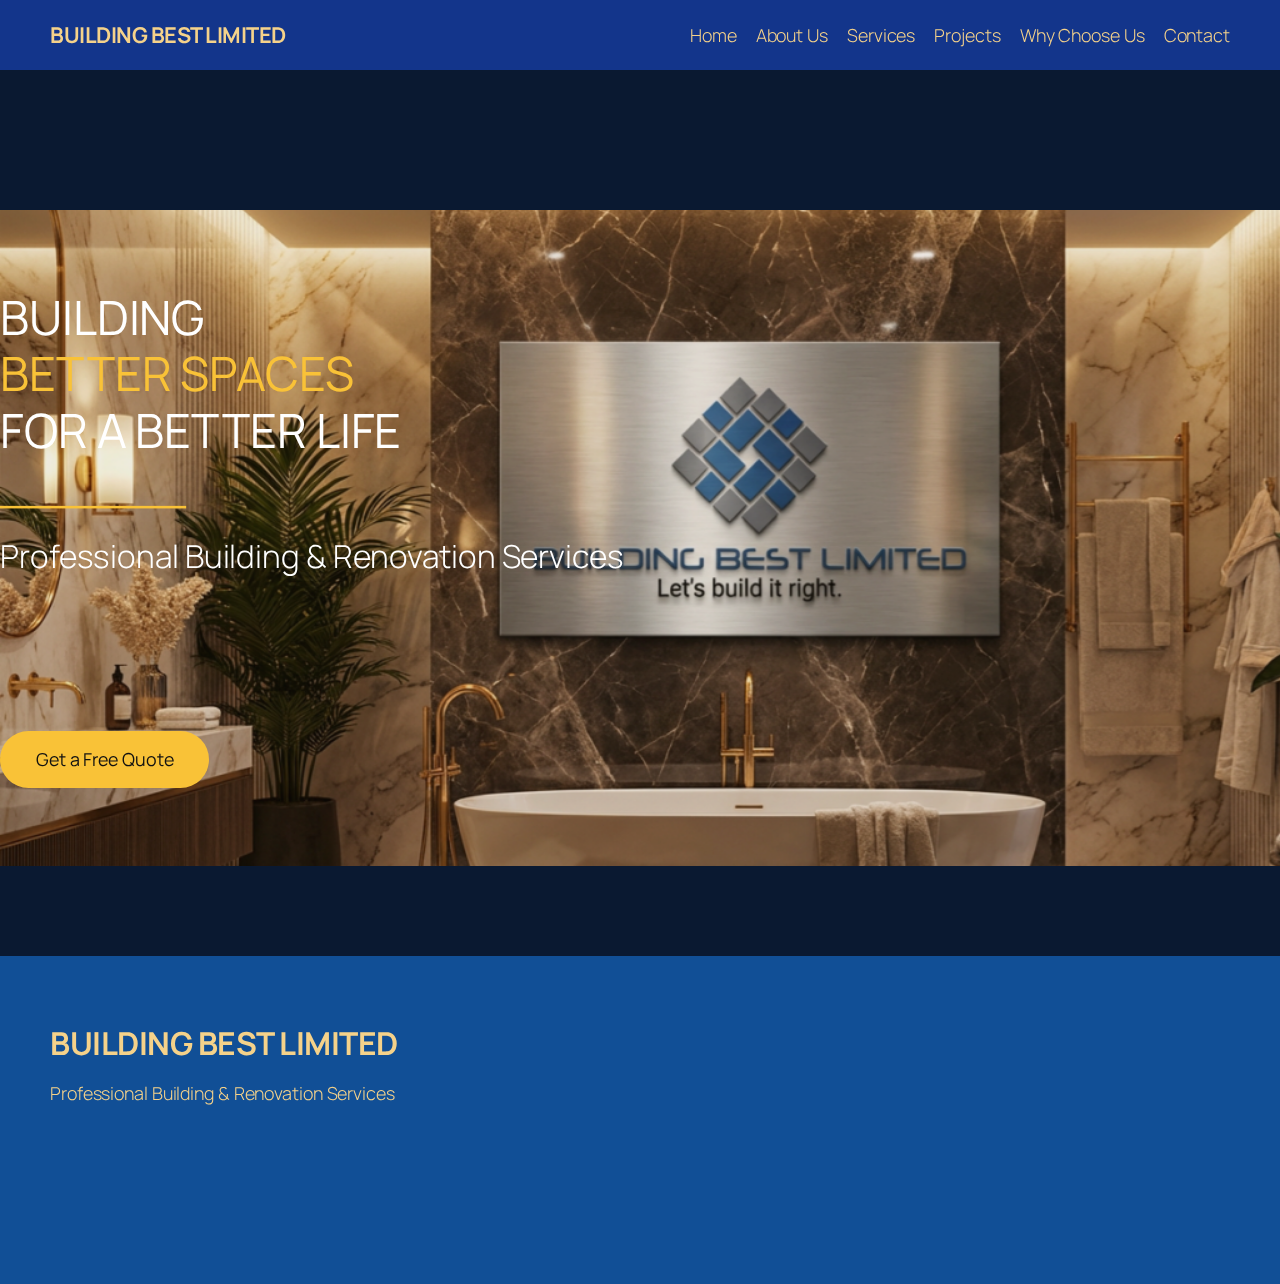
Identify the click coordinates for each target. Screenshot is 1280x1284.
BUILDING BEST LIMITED (168, 35)
